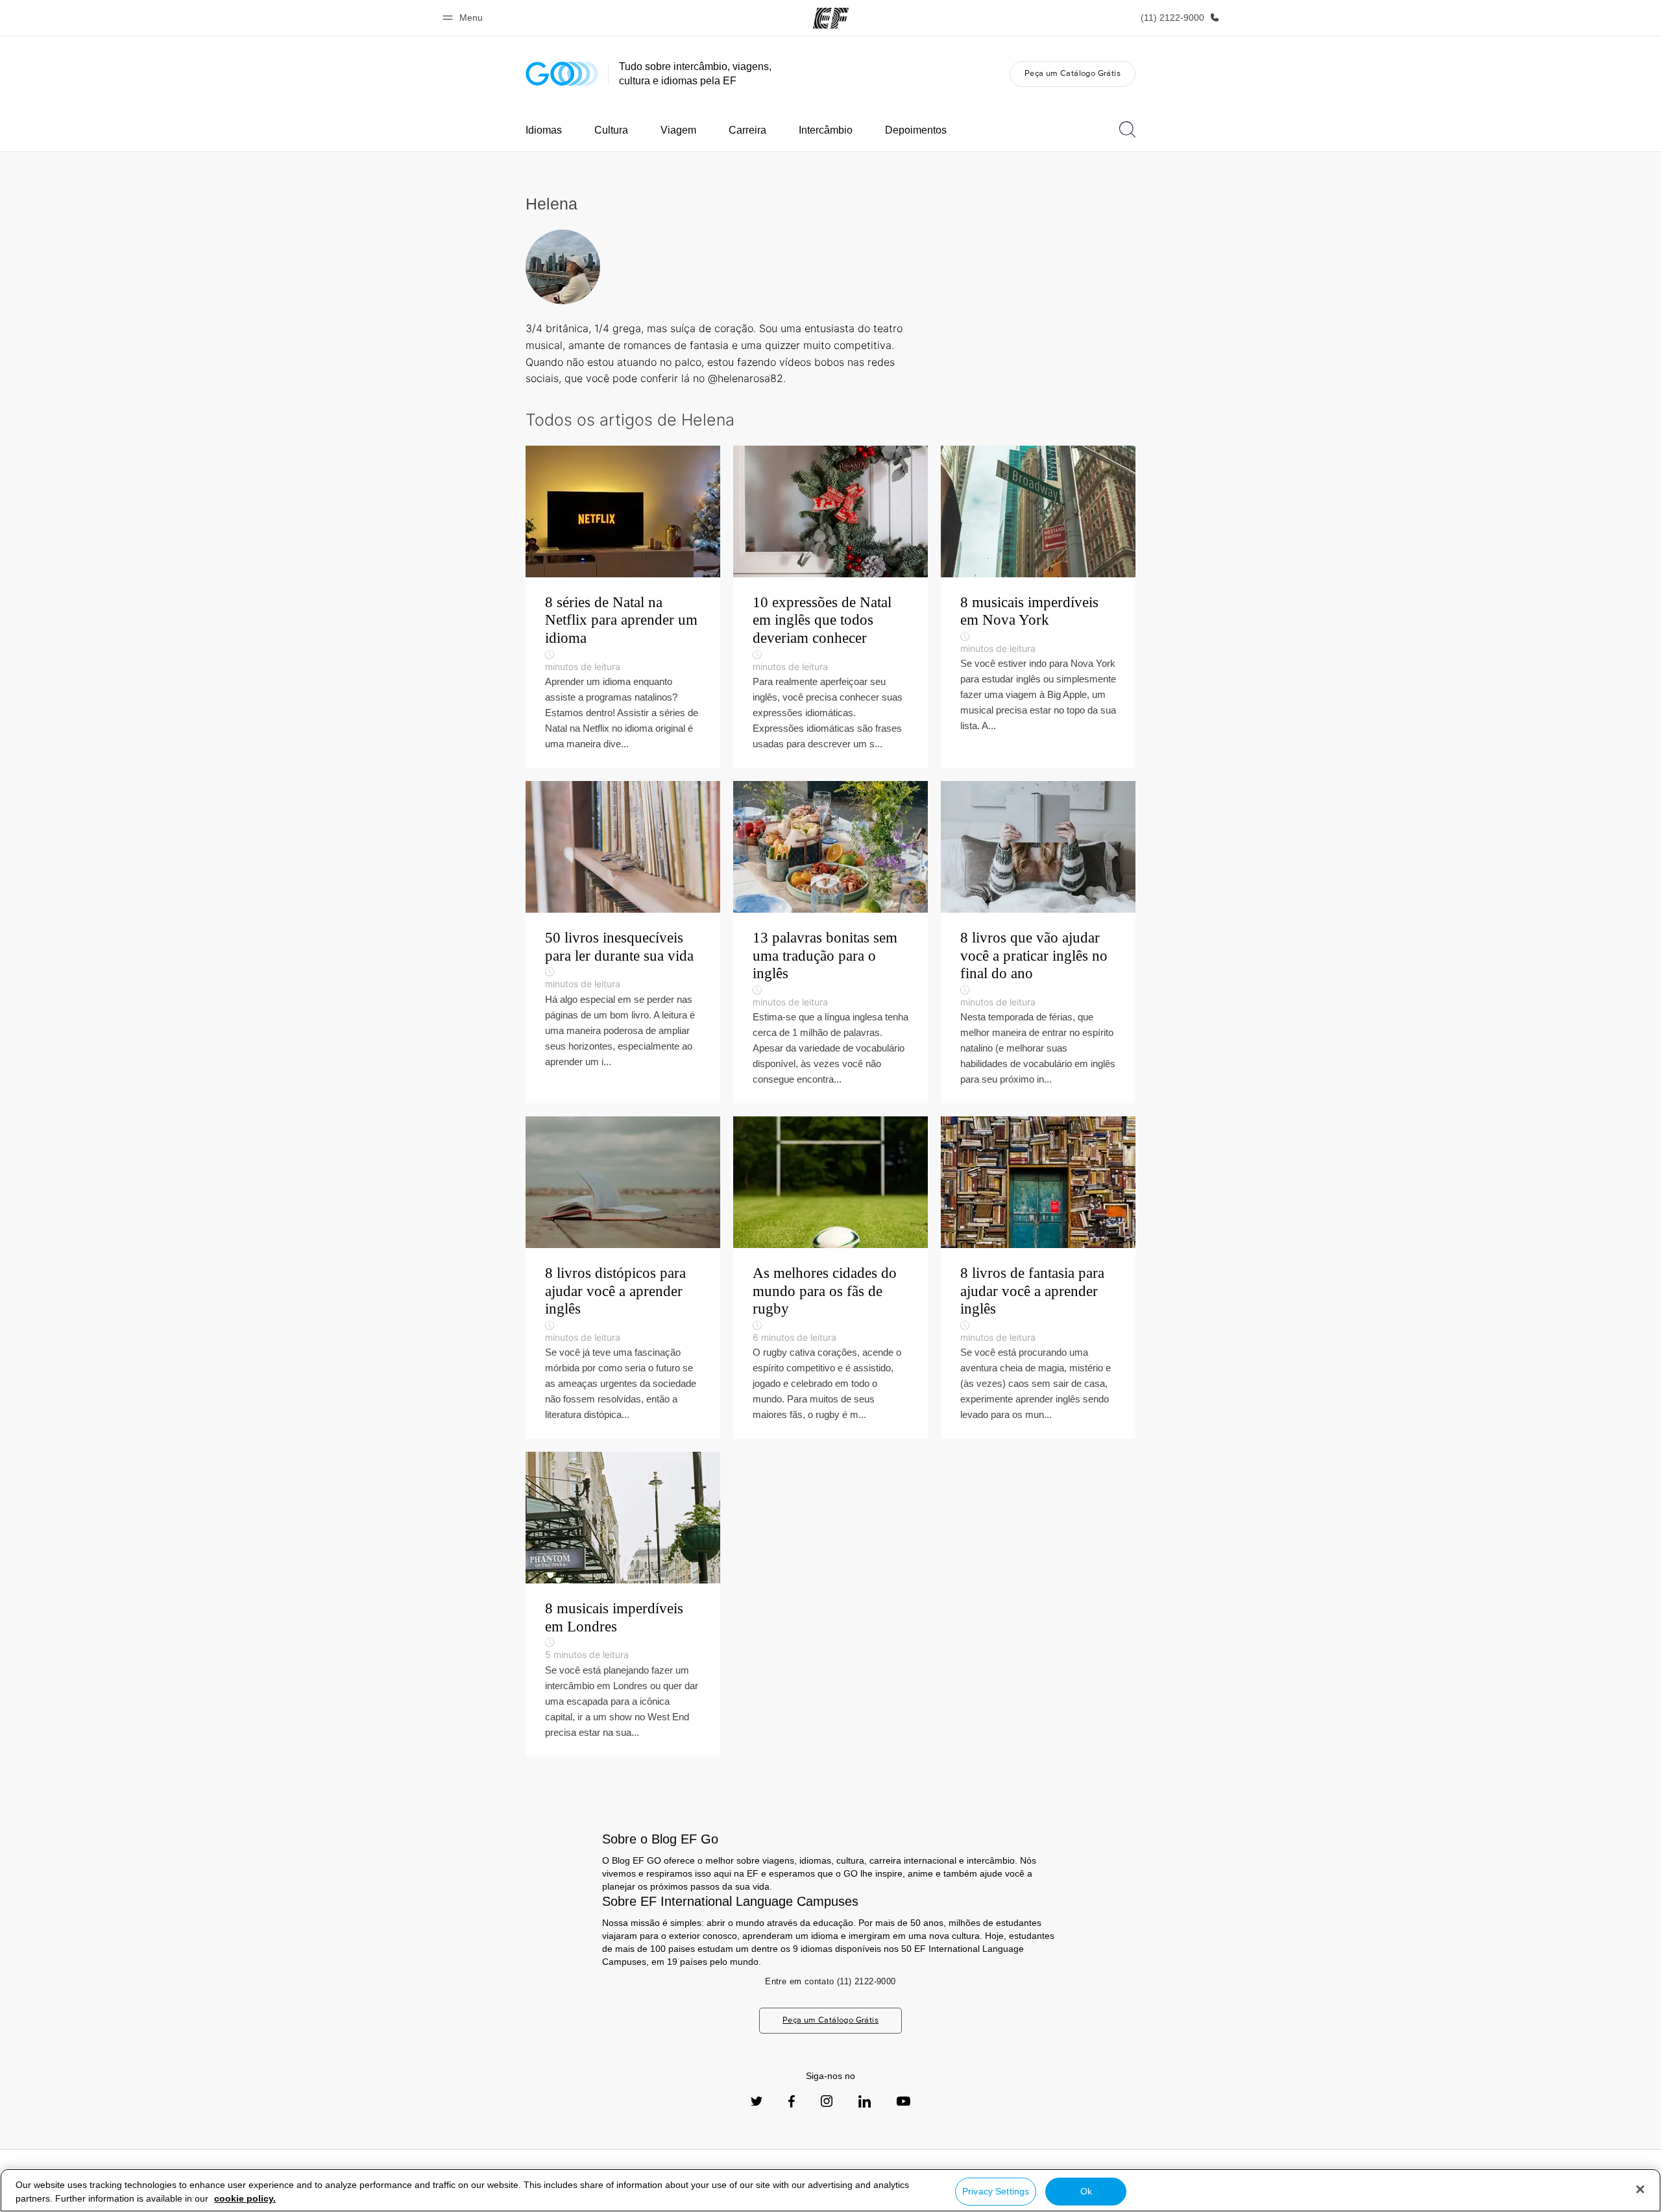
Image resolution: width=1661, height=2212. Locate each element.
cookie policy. (245, 2198)
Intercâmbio (826, 130)
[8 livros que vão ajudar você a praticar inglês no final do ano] (1038, 942)
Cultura (611, 130)
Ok (1086, 2191)
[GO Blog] (562, 74)
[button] (465, 18)
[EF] (831, 18)
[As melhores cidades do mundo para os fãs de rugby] (830, 1278)
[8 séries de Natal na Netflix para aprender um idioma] (623, 607)
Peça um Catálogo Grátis (1073, 73)
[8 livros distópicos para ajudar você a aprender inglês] (623, 1278)
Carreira (747, 130)
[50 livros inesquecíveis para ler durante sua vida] (623, 942)
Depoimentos (916, 130)
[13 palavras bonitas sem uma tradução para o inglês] (830, 942)
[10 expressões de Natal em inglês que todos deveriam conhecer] (830, 607)
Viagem (678, 130)
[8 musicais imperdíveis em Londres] (623, 1604)
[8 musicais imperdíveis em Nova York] (1038, 607)
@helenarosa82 (746, 378)
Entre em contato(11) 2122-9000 (830, 1981)
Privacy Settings (996, 2191)
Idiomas (544, 130)
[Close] (1640, 2189)
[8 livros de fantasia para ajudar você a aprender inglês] (1038, 1278)
